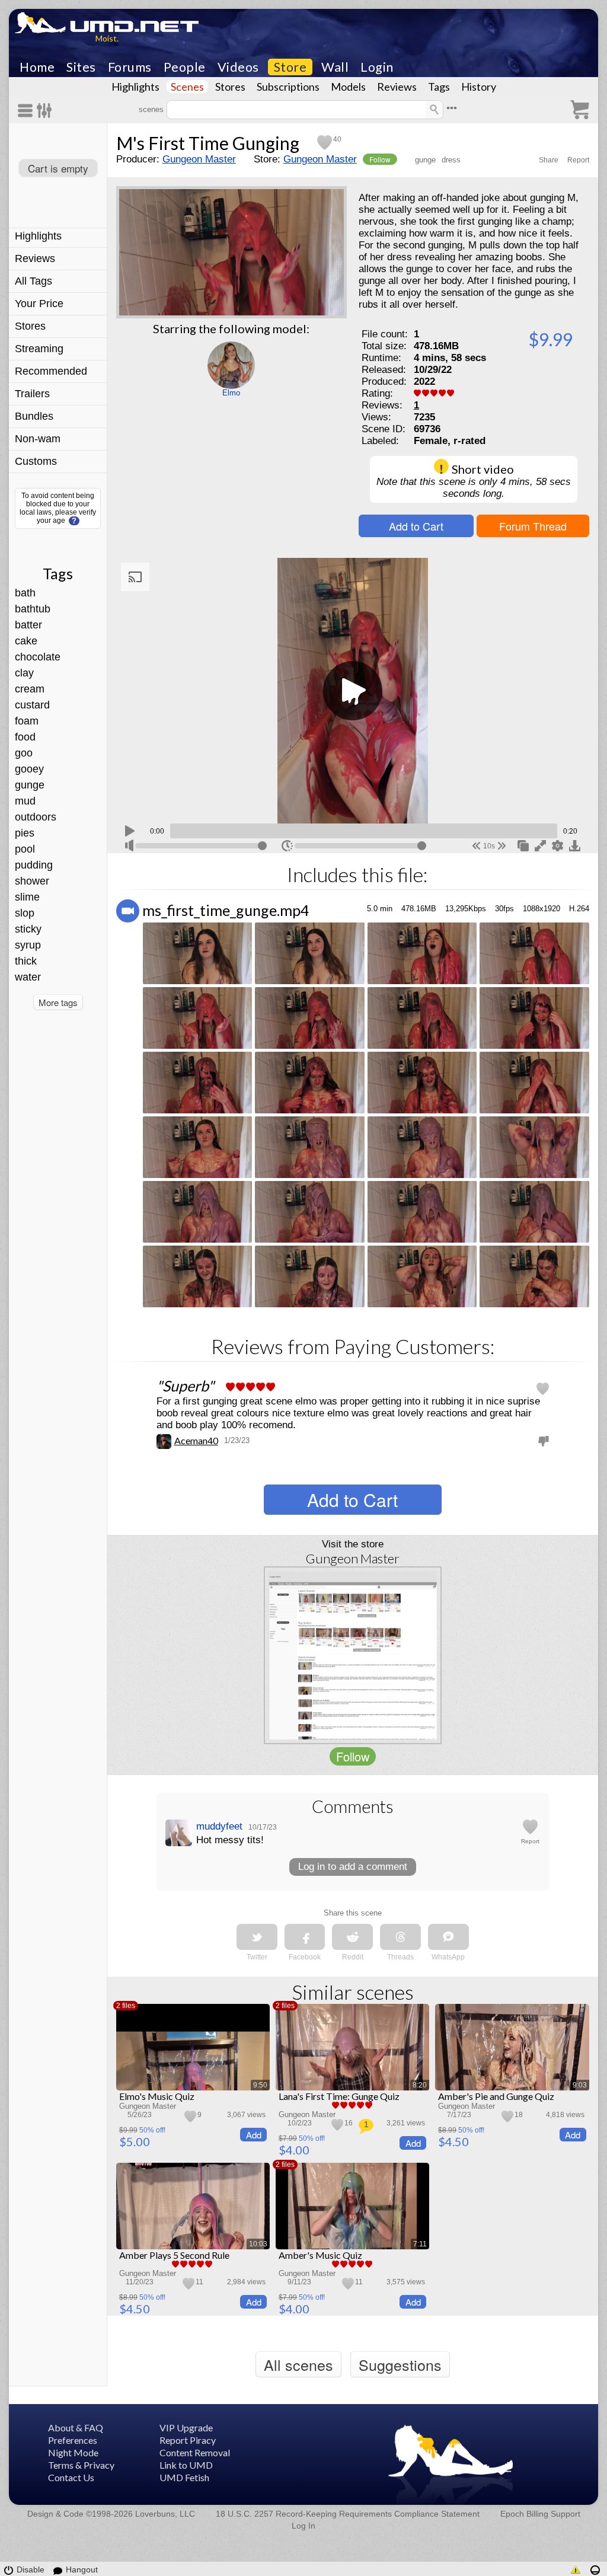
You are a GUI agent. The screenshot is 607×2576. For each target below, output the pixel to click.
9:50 (260, 2085)
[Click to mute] (129, 845)
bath (25, 593)
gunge (30, 785)
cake (26, 641)
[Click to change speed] (287, 846)
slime (27, 897)
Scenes (187, 87)
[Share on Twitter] (257, 1937)
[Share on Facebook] (305, 1937)
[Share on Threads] (400, 1937)
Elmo (231, 393)
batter (28, 625)
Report (578, 160)
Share (549, 160)
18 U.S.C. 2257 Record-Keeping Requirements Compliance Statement (348, 2514)
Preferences (73, 2440)
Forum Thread (533, 526)
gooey (29, 769)
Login (377, 67)
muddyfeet (219, 1826)
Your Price (39, 304)
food (25, 737)
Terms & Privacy (81, 2465)
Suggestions (400, 2364)
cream (30, 689)
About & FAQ (76, 2427)
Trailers (32, 394)
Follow (380, 159)
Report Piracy (188, 2440)
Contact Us (71, 2477)
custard (32, 705)
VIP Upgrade (186, 2427)
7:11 (420, 2244)
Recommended (51, 371)
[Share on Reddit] (352, 1937)
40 (337, 139)
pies (25, 833)
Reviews (397, 87)
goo (24, 753)
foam (27, 721)
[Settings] (45, 111)
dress (451, 160)
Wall (335, 67)
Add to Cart (416, 526)
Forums (130, 67)
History (479, 87)
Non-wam (38, 439)
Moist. (107, 38)
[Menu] (27, 111)
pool (25, 849)
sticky (28, 929)
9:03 (580, 2085)
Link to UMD (186, 2465)
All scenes (298, 2364)
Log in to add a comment (353, 1867)
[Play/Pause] (130, 829)
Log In (303, 2526)
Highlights (135, 87)
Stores (230, 87)
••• (452, 108)
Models (348, 87)
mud (25, 801)
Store (290, 67)
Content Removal (195, 2452)
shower (32, 881)
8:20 (420, 2085)
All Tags (33, 281)
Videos (238, 67)
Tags (439, 87)
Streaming (39, 349)
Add (254, 2135)
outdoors (36, 817)
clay (24, 673)
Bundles (34, 416)
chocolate (38, 657)
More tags (58, 1002)
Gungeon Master (199, 159)
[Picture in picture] (523, 845)
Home (37, 67)
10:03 (258, 2244)
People (185, 67)
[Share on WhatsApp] (448, 1937)
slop (25, 913)
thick (26, 961)
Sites (81, 67)
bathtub (33, 609)
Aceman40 (196, 1440)
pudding (34, 865)
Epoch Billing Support (540, 2514)
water (28, 977)
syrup (28, 945)
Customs (36, 461)
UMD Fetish (184, 2477)
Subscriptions (288, 87)
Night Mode (73, 2452)
